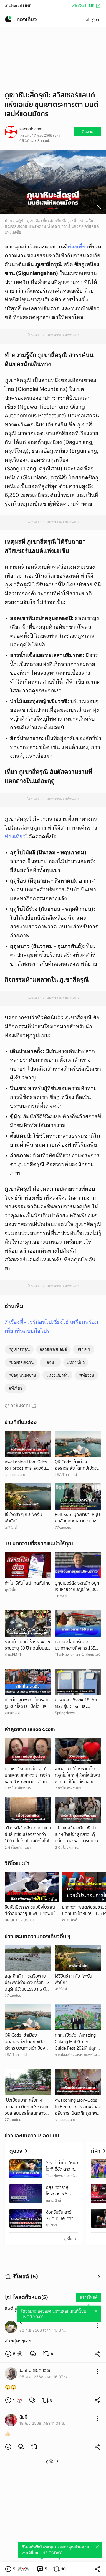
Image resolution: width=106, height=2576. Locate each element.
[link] (33, 2354)
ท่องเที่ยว (78, 247)
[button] (14, 2354)
